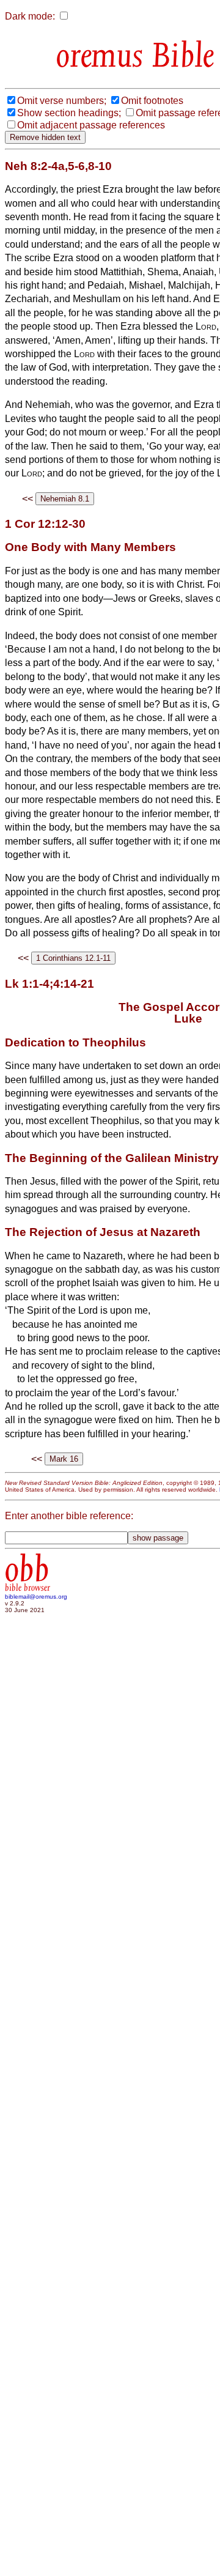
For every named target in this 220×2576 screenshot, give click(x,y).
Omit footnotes (152, 101)
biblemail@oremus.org (36, 1597)
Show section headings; (69, 113)
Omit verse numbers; (62, 101)
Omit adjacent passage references (91, 125)
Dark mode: (30, 16)
